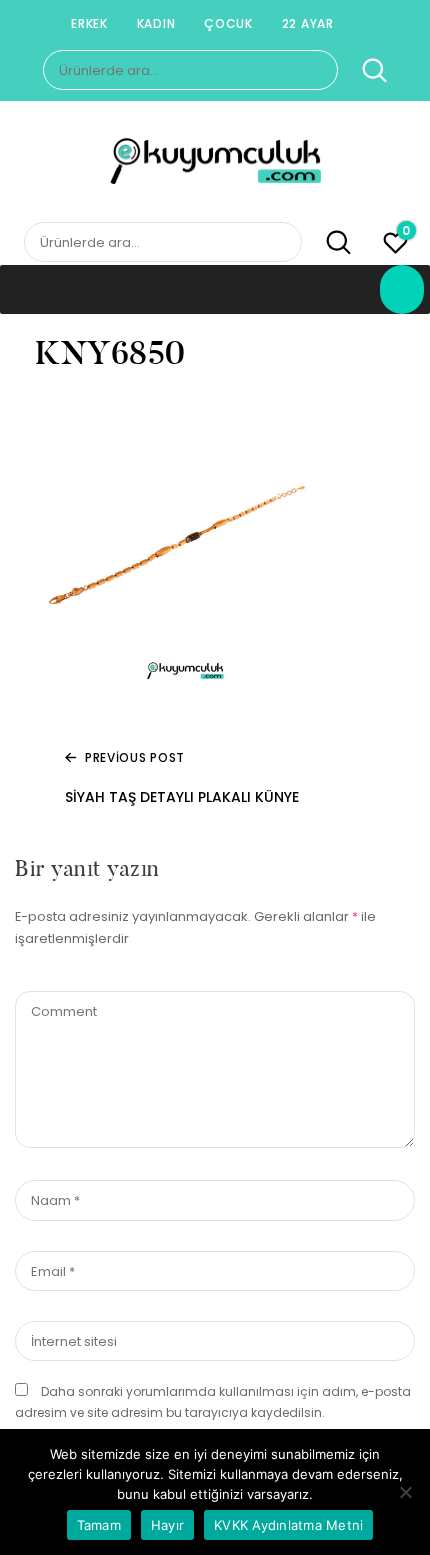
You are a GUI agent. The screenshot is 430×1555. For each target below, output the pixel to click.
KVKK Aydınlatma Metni (288, 1525)
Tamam (99, 1525)
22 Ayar (308, 23)
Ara (364, 71)
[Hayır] (405, 1492)
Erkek (89, 23)
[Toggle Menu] (402, 289)
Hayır (167, 1525)
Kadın (156, 23)
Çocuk (228, 23)
